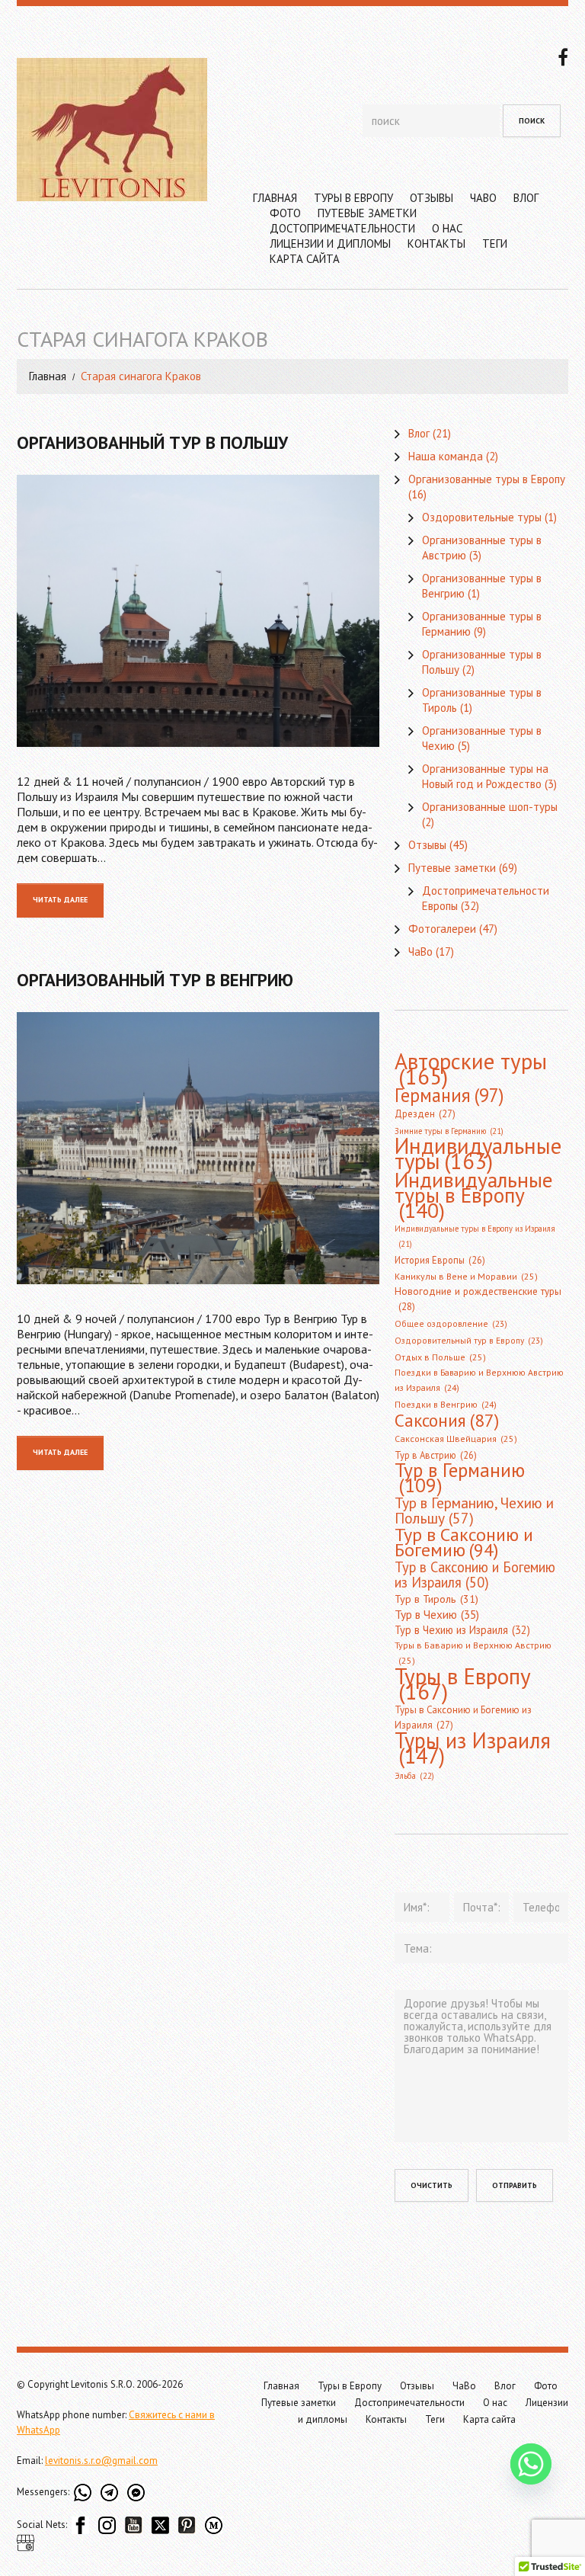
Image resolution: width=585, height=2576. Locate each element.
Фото (285, 213)
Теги (495, 244)
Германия (449, 1095)
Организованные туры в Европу (487, 479)
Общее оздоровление (451, 1323)
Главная (275, 198)
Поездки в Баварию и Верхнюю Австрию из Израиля (479, 1380)
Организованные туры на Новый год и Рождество (485, 776)
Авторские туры (471, 1069)
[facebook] (563, 56)
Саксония (447, 1420)
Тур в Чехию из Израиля (462, 1630)
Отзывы (432, 198)
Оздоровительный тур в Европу (469, 1340)
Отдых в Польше (440, 1357)
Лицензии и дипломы (330, 244)
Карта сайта (305, 259)
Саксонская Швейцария (456, 1439)
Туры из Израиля (473, 1748)
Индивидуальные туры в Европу (474, 1195)
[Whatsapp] (531, 2464)
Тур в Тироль (436, 1599)
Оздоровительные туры (482, 517)
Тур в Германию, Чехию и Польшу (474, 1511)
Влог (526, 198)
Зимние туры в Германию (449, 1131)
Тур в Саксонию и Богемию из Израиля (475, 1575)
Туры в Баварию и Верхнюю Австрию (473, 1653)
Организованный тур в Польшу (152, 442)
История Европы (440, 1260)
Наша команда (446, 456)
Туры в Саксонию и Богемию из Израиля (463, 1717)
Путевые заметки (367, 213)
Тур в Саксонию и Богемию (464, 1542)
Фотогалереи (442, 929)
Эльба (414, 1776)
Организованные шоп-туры (490, 807)
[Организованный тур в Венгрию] (198, 1148)
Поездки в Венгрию (446, 1404)
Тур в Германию (460, 1478)
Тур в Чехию (437, 1614)
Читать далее (60, 900)
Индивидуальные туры (478, 1154)
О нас (447, 228)
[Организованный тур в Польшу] (198, 611)
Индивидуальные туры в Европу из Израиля (475, 1236)
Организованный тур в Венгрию (155, 980)
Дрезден (425, 1114)
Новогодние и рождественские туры (478, 1299)
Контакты (436, 244)
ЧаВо (483, 198)
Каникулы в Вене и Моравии (466, 1276)
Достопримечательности (342, 228)
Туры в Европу (353, 198)
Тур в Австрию (436, 1455)
